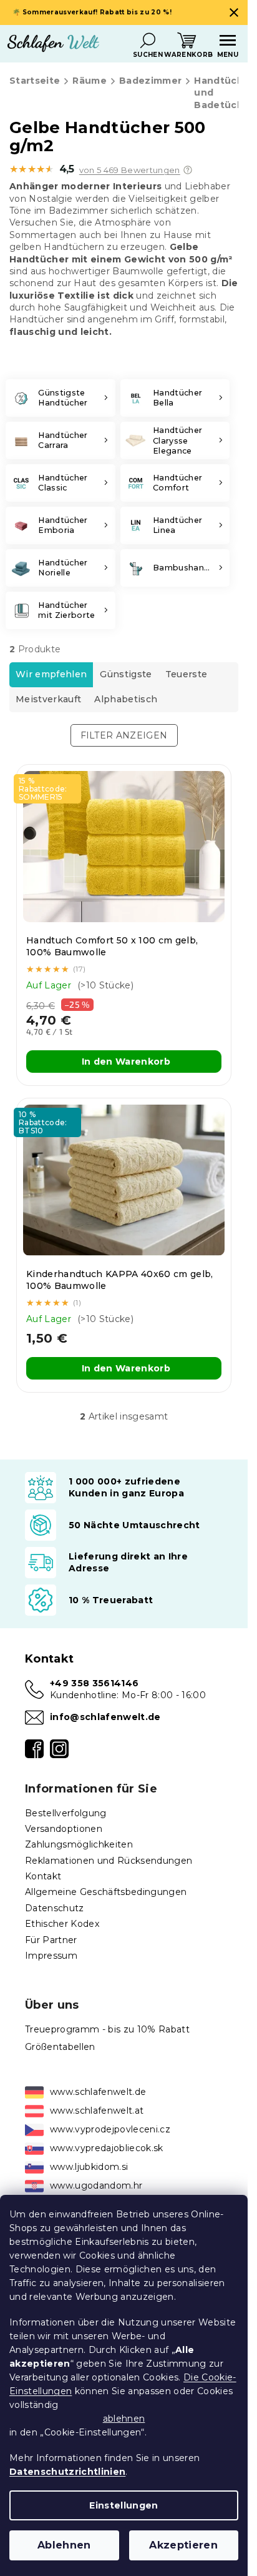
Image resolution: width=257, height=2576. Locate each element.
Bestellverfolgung (66, 1813)
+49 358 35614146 (94, 1683)
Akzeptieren (183, 2545)
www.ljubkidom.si (89, 2167)
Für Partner (51, 1940)
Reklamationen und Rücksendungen (109, 1861)
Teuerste (187, 674)
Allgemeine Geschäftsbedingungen (106, 1892)
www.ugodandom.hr (96, 2186)
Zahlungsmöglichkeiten (79, 1844)
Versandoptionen (64, 1829)
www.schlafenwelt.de (98, 2092)
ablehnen (124, 2419)
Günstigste (126, 674)
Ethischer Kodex (62, 1924)
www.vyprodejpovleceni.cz (110, 2129)
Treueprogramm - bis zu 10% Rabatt (107, 2029)
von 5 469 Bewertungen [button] (130, 170)
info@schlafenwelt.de (105, 1717)
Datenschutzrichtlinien (67, 2472)
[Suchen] (148, 41)
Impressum (51, 1956)
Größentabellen (60, 2047)
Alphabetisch (126, 699)
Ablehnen (64, 2545)
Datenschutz (55, 1908)
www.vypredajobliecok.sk (107, 2148)
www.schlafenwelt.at (97, 2111)
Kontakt (43, 1876)
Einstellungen (124, 2505)
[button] (188, 170)
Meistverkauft (48, 699)
